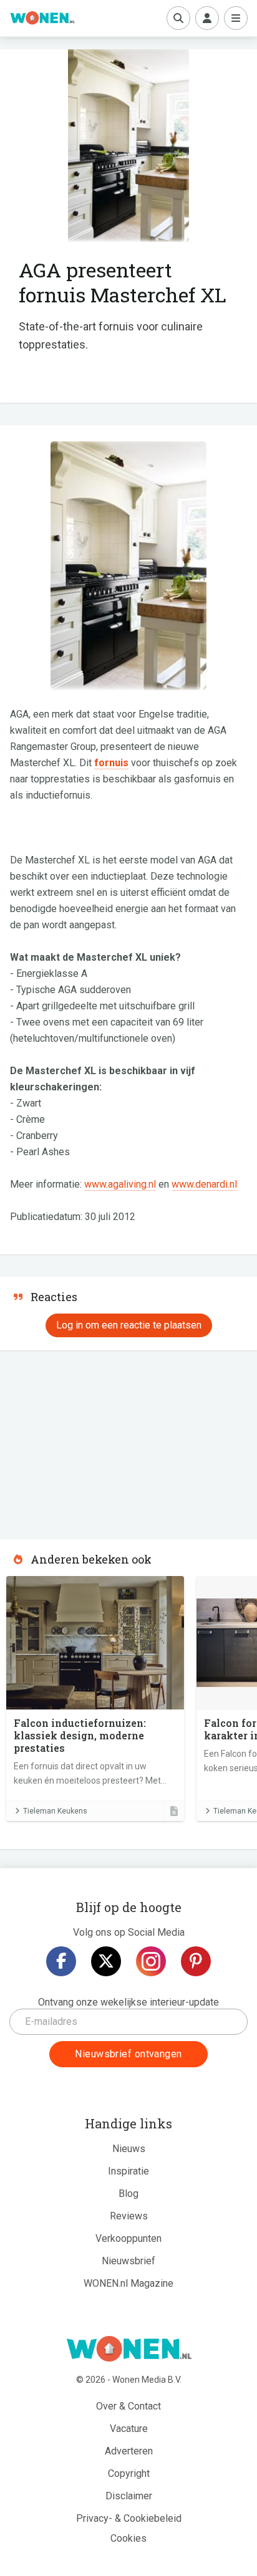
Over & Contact (128, 2406)
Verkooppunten (128, 2238)
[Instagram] (151, 1961)
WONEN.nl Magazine (128, 2283)
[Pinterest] (196, 1961)
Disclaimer (129, 2496)
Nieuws (129, 2149)
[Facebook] (61, 1961)
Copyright (129, 2473)
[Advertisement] (94, 1441)
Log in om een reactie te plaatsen (129, 1325)
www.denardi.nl (204, 1184)
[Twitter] (106, 1961)
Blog (128, 2194)
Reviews (129, 2216)
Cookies (128, 2538)
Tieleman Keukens (55, 1811)
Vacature (129, 2429)
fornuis (111, 763)
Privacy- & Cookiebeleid (129, 2518)
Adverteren (129, 2451)
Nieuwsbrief (128, 2261)
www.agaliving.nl (120, 1184)
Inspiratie (128, 2171)
